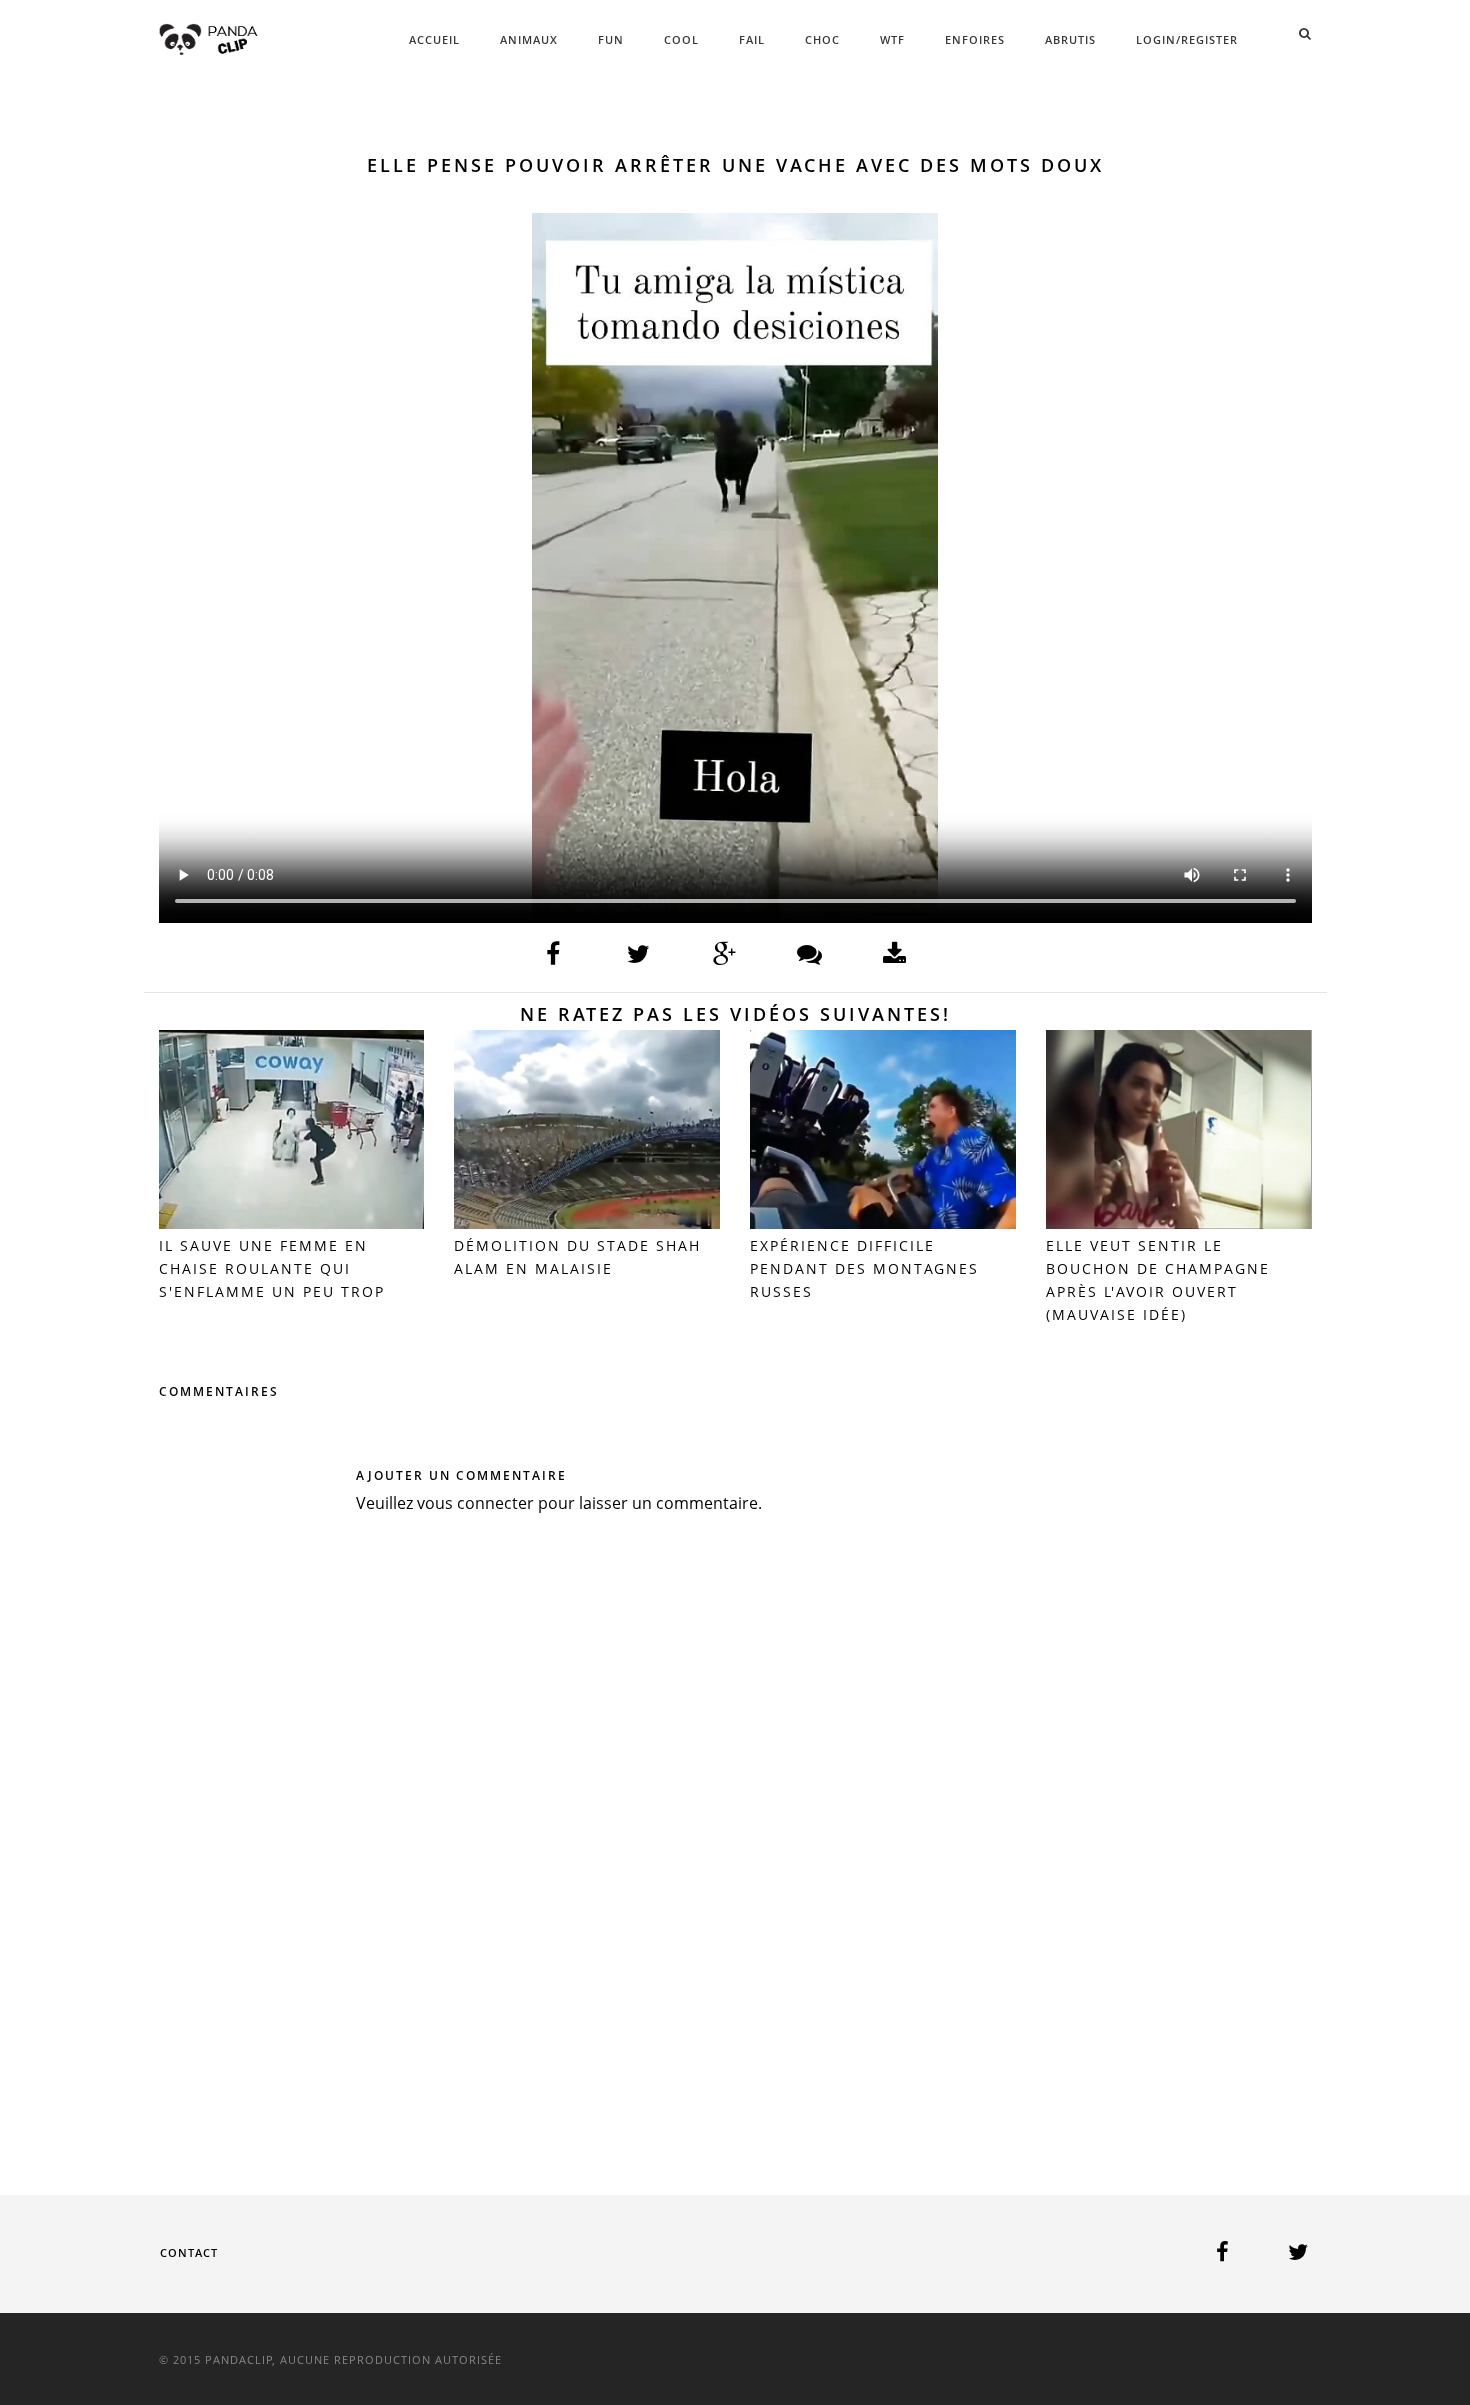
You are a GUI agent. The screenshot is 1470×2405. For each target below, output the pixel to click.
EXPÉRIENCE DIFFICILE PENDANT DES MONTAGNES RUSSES (864, 1268)
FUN (611, 39)
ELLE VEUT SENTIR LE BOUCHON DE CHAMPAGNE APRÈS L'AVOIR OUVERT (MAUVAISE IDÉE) (1158, 1280)
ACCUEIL (434, 39)
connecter (495, 1503)
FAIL (752, 39)
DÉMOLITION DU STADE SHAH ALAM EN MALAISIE (577, 1257)
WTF (892, 39)
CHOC (822, 39)
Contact (189, 2252)
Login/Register (1187, 39)
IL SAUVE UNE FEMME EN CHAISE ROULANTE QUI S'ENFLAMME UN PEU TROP (272, 1268)
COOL (681, 39)
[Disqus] (735, 1825)
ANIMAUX (529, 39)
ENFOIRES (975, 39)
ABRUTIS (1070, 39)
